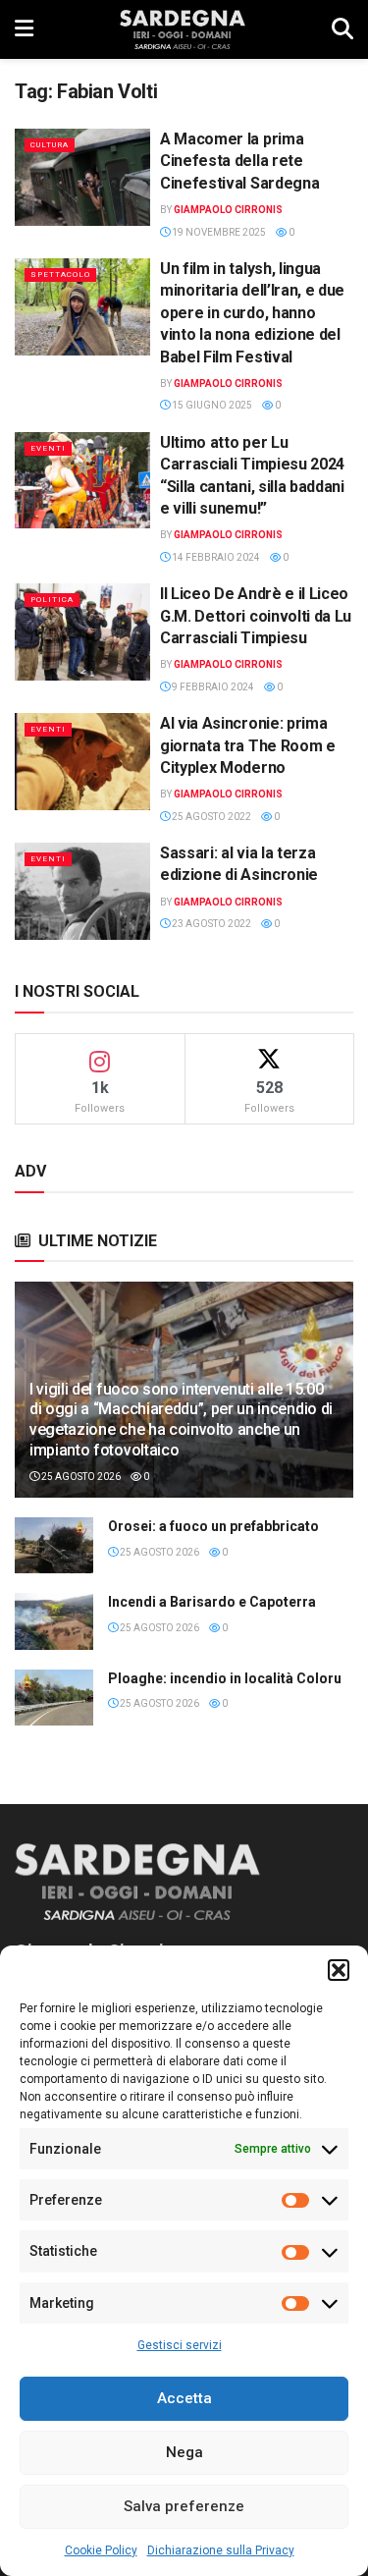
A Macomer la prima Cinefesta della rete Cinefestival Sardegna (239, 161)
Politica (52, 600)
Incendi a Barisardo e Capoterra (212, 1602)
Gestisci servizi (180, 2345)
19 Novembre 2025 (218, 232)
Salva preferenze (184, 2506)
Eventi (48, 448)
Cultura (50, 145)
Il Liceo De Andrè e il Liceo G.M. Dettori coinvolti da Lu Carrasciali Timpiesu (256, 616)
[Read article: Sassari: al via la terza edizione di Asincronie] (82, 891)
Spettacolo (60, 274)
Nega (184, 2452)
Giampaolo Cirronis (228, 210)
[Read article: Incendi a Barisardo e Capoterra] (54, 1621)
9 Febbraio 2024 (212, 687)
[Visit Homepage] (182, 29)
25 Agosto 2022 (210, 817)
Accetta (184, 2398)
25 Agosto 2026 (80, 1477)
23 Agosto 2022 (210, 924)
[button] (339, 1970)
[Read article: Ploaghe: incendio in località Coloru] (54, 1698)
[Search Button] (342, 29)
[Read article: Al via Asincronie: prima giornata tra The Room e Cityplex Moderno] (82, 762)
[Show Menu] (24, 29)
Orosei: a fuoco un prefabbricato (213, 1526)
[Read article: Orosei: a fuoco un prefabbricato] (54, 1545)
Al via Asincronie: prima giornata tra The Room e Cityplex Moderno (248, 745)
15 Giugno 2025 (211, 405)
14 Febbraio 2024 (215, 557)
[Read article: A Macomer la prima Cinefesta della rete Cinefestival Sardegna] (82, 177)
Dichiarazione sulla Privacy (221, 2550)
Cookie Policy (101, 2550)
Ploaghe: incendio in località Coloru (225, 1678)
